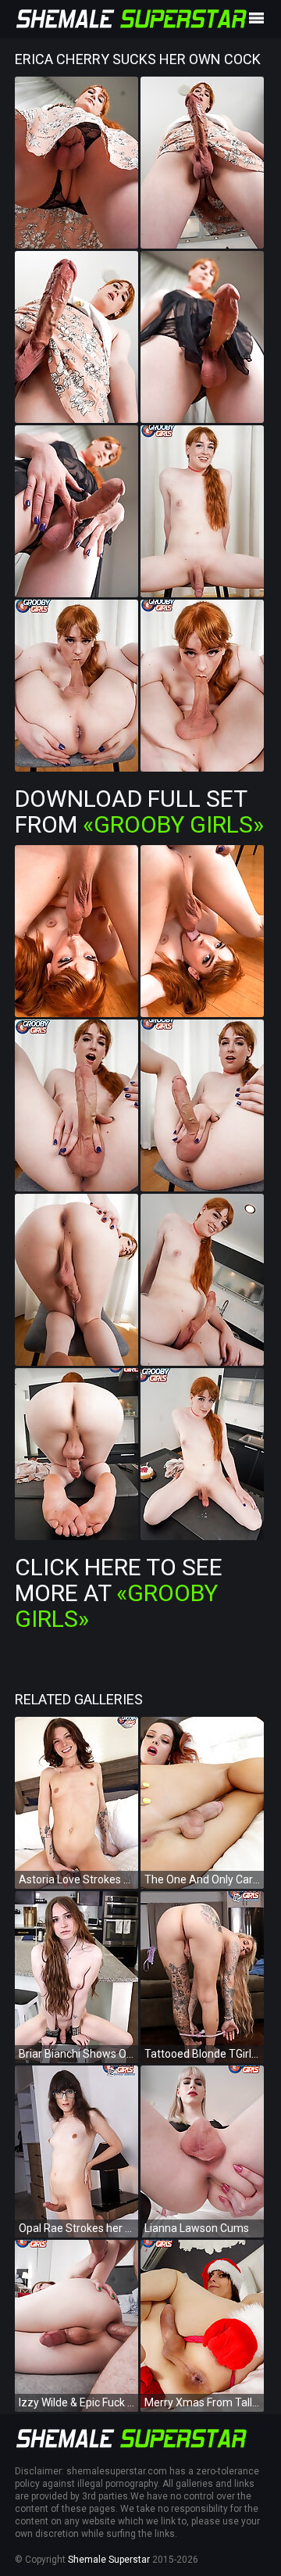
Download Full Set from (139, 811)
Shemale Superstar (109, 2560)
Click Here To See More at (119, 1593)
